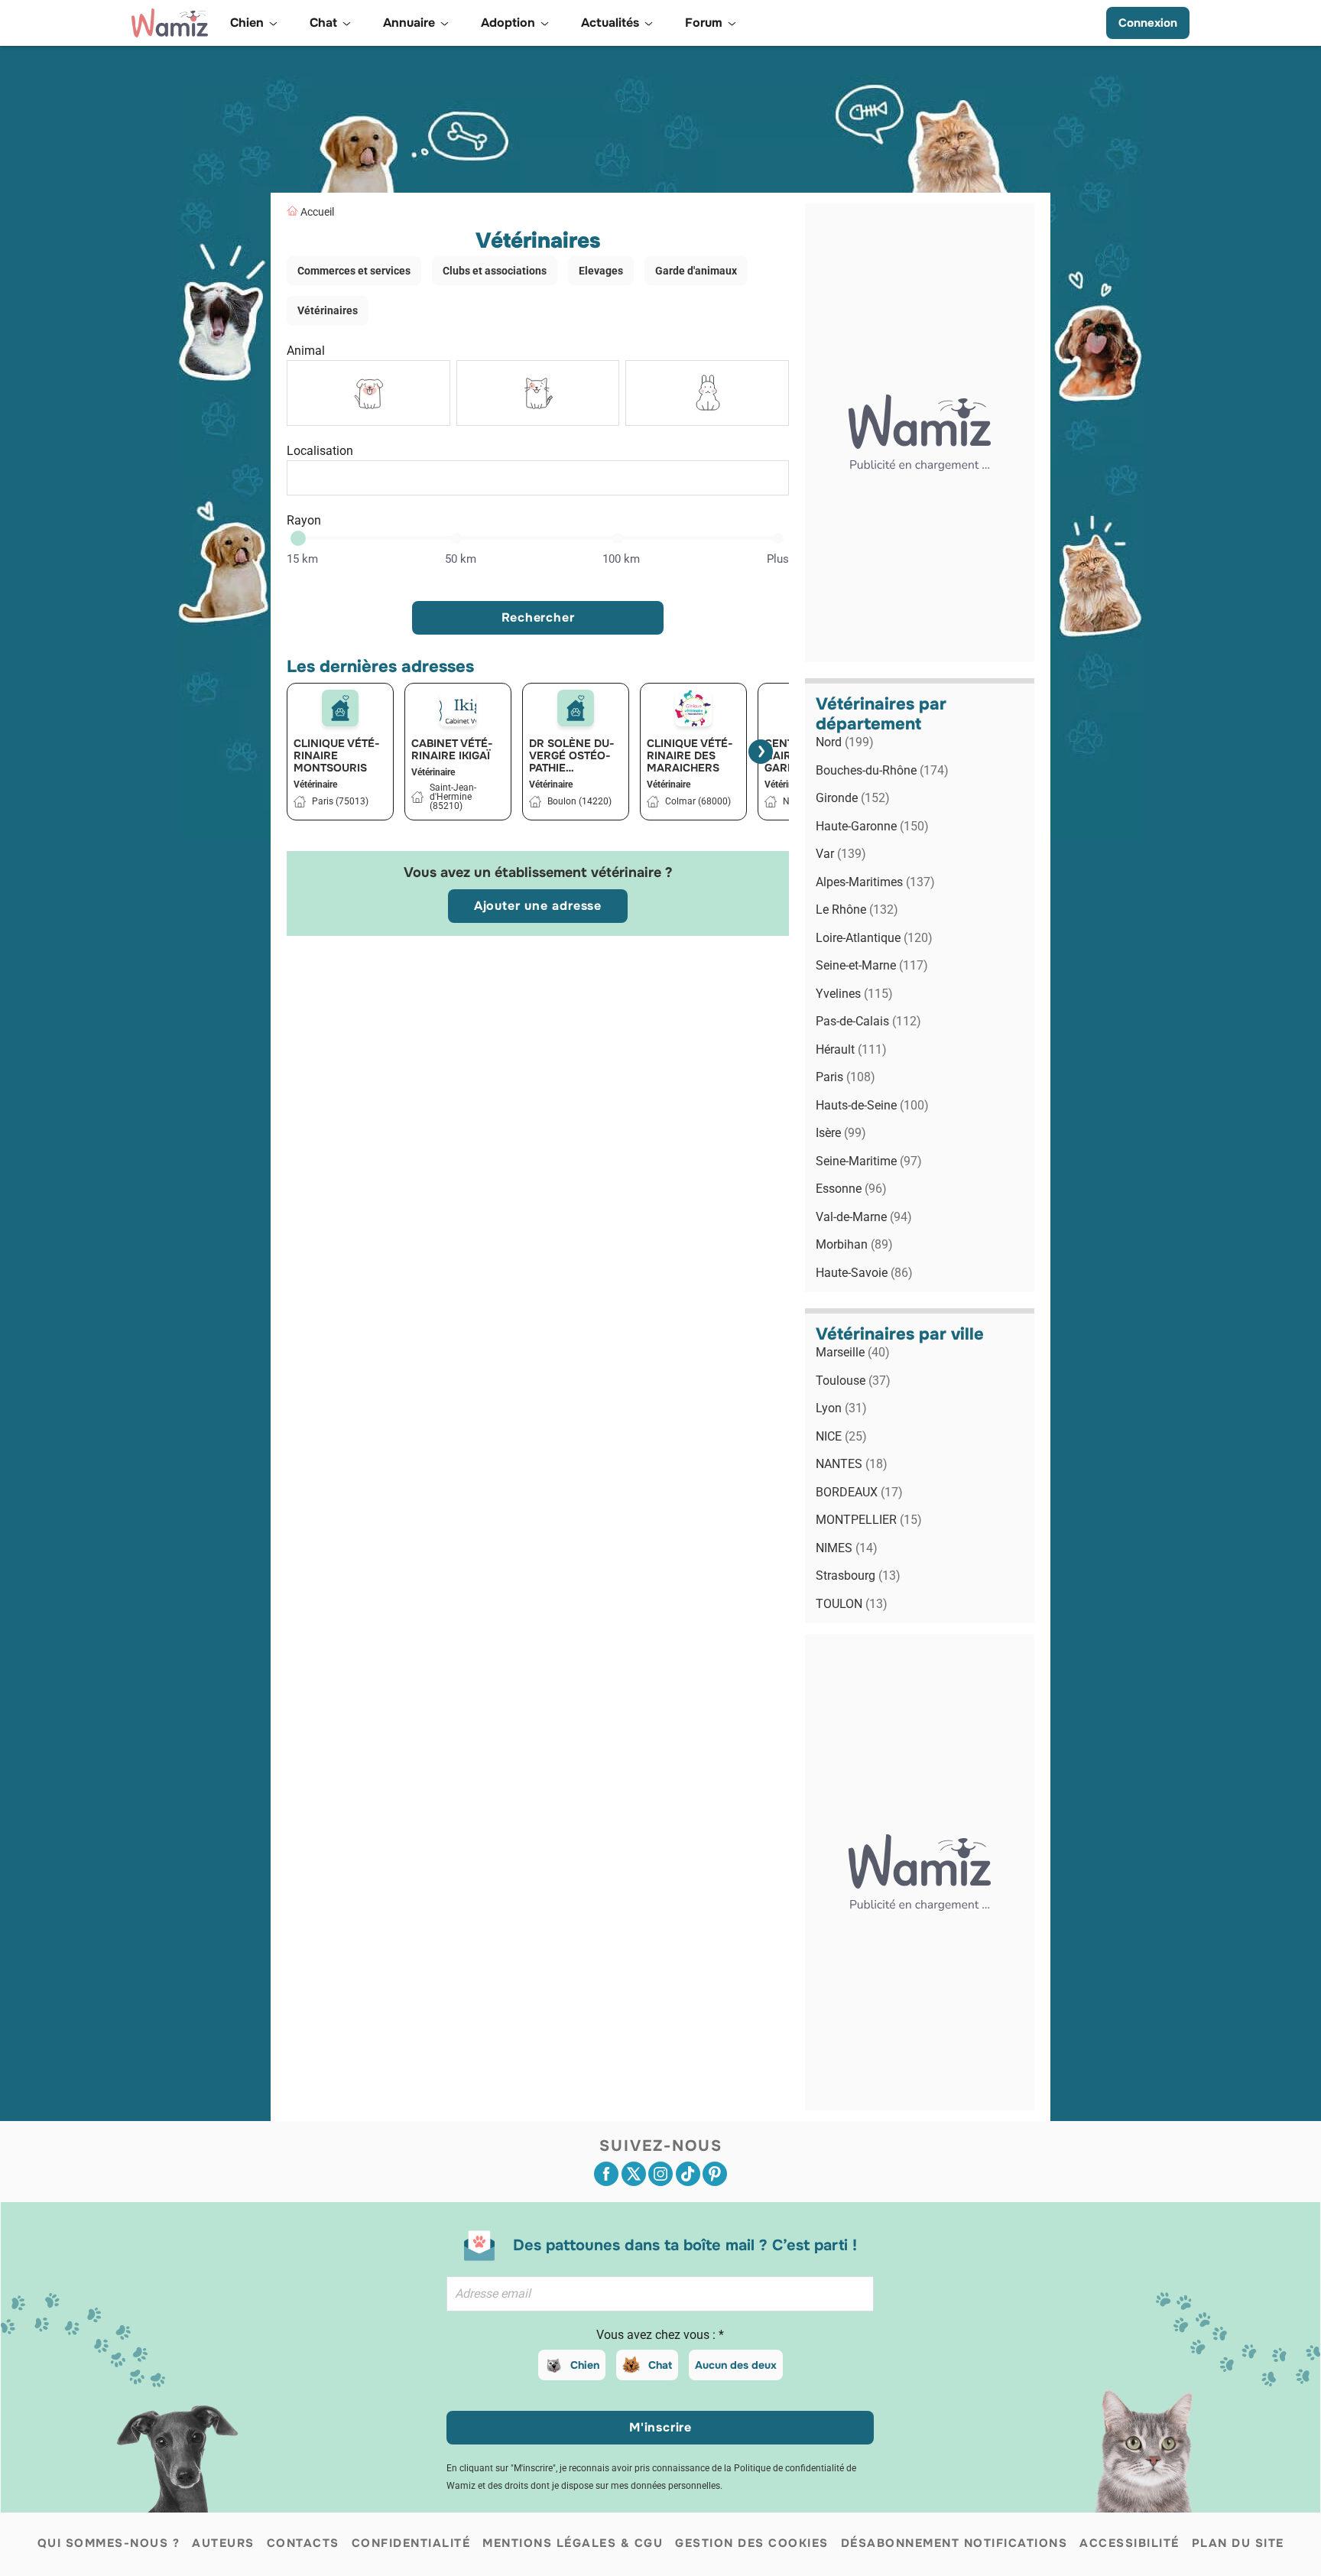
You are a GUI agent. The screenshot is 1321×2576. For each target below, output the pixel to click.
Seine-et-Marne (872, 965)
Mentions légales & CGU (573, 2543)
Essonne (851, 1189)
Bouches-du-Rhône (882, 770)
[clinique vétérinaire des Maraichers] (693, 708)
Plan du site (1238, 2543)
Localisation (320, 451)
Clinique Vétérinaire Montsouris (337, 755)
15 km (302, 559)
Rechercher (538, 617)
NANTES (852, 1464)
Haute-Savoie (864, 1273)
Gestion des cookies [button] (752, 2543)
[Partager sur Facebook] (606, 2174)
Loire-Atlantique (874, 938)
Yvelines (854, 994)
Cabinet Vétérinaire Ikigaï (452, 749)
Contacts (303, 2543)
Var (841, 854)
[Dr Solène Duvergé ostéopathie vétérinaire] (576, 708)
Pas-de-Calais (868, 1021)
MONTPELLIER (869, 1520)
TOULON (852, 1604)
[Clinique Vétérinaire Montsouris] (340, 708)
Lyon (841, 1408)
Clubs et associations (495, 271)
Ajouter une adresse (538, 906)
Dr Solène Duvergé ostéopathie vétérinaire (572, 755)
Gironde (853, 798)
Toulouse (853, 1381)
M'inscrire (660, 2427)
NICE (841, 1436)
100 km (621, 559)
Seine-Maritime (869, 1161)
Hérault (851, 1049)
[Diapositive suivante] (761, 752)
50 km (461, 559)
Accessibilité (1130, 2543)
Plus (778, 559)
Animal (306, 351)
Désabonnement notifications (954, 2543)
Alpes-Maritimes (875, 882)
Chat (660, 2365)
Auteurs (223, 2543)
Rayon (304, 520)
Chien (585, 2365)
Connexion (1148, 23)
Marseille (853, 1352)
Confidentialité (411, 2543)
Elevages (601, 271)
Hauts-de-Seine (872, 1105)
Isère (841, 1133)
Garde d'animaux (696, 271)
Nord (845, 742)
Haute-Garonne (872, 826)
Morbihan (854, 1244)
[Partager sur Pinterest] (715, 2174)
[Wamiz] (170, 23)
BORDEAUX (859, 1492)
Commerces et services (354, 271)
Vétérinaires (328, 310)
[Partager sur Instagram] (660, 2174)
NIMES (847, 1548)
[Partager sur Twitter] (634, 2174)
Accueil (317, 212)
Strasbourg (858, 1575)
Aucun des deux (736, 2365)
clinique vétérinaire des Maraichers (690, 755)
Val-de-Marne (864, 1217)
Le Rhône (857, 910)
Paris (846, 1077)
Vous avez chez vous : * (660, 2335)
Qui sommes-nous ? (109, 2543)
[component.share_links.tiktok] (688, 2174)
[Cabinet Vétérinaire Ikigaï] (458, 708)
